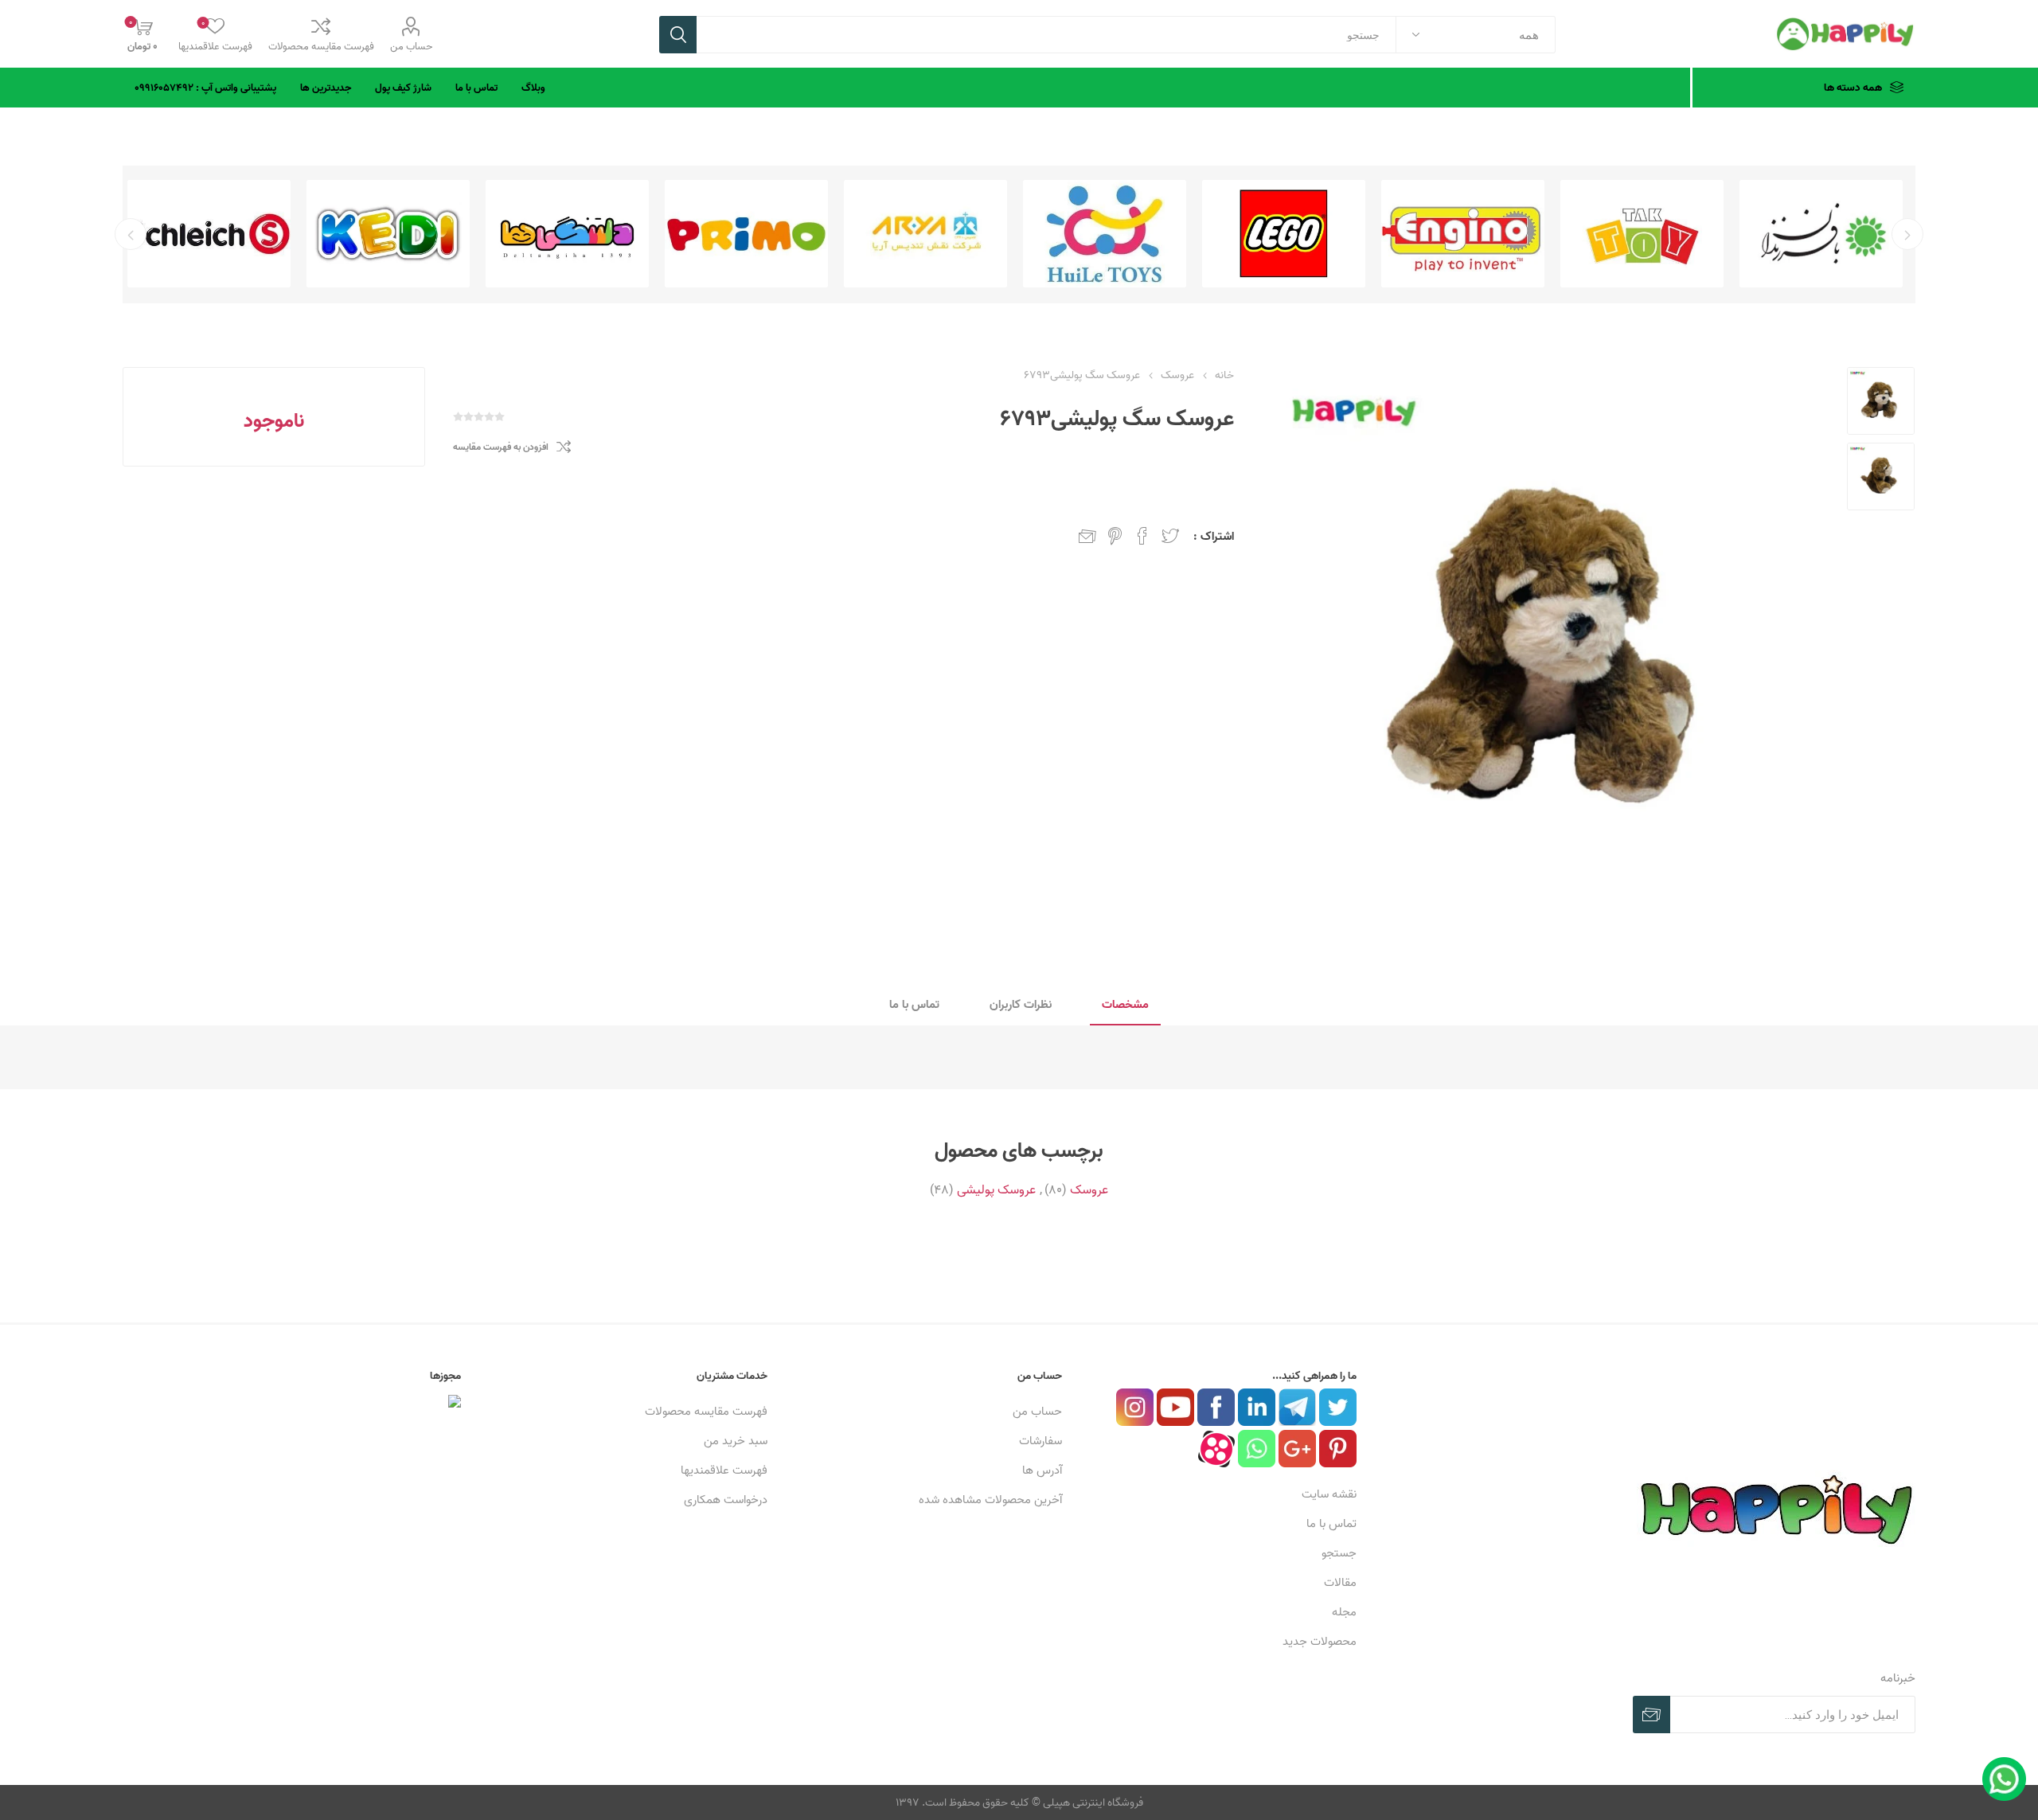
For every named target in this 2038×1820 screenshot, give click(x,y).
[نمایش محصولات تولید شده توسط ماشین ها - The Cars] (209, 234)
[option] (1821, 234)
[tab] (1125, 1005)
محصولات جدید (1320, 1641)
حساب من (411, 46)
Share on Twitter (1170, 536)
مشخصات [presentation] (1125, 1004)
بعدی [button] (131, 234)
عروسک (1089, 1189)
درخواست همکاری (726, 1500)
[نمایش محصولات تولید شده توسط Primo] (925, 234)
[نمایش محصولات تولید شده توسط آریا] (1105, 234)
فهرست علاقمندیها (724, 1470)
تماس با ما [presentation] (914, 1004)
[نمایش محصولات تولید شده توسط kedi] (567, 234)
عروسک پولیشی (996, 1189)
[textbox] (1046, 35)
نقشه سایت (1329, 1494)
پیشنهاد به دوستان (1087, 536)
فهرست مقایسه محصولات (321, 46)
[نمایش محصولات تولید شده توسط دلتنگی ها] (746, 234)
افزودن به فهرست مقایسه (501, 447)
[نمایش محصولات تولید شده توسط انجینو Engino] (1642, 234)
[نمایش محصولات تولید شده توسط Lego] (1463, 234)
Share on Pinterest (1115, 536)
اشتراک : (1214, 536)
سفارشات (1040, 1441)
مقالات (1340, 1582)
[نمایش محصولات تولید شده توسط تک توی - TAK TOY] (1821, 234)
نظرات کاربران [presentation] (1021, 1004)
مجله (1344, 1612)
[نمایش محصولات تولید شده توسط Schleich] (388, 234)
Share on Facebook (1142, 536)
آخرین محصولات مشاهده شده (990, 1500)
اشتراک (1651, 1715)
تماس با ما (1331, 1523)
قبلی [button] (1907, 234)
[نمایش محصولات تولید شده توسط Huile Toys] (1284, 234)
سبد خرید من (736, 1441)
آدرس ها (1042, 1470)
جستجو (678, 35)
